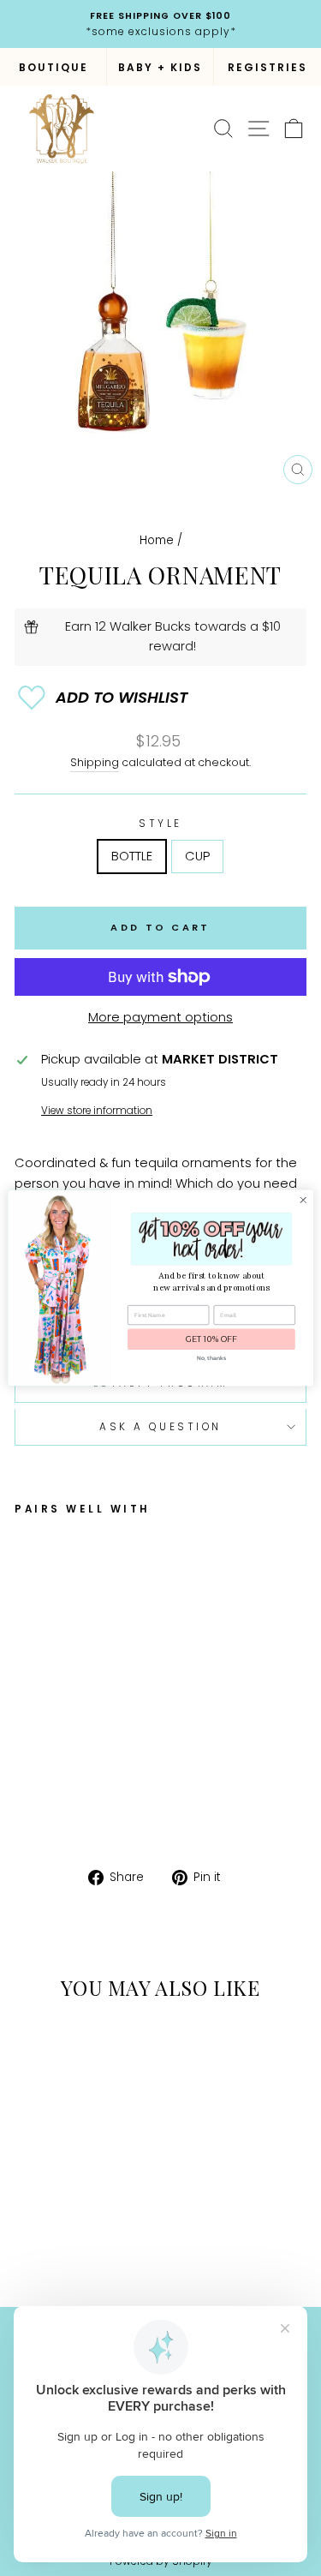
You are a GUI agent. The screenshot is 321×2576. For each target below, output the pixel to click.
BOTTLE (132, 856)
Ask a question (160, 1427)
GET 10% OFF (211, 1340)
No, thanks (211, 1358)
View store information (97, 1111)
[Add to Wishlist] (160, 698)
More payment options (160, 1017)
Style (160, 824)
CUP (197, 856)
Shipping (95, 762)
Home (157, 540)
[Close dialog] (303, 1200)
